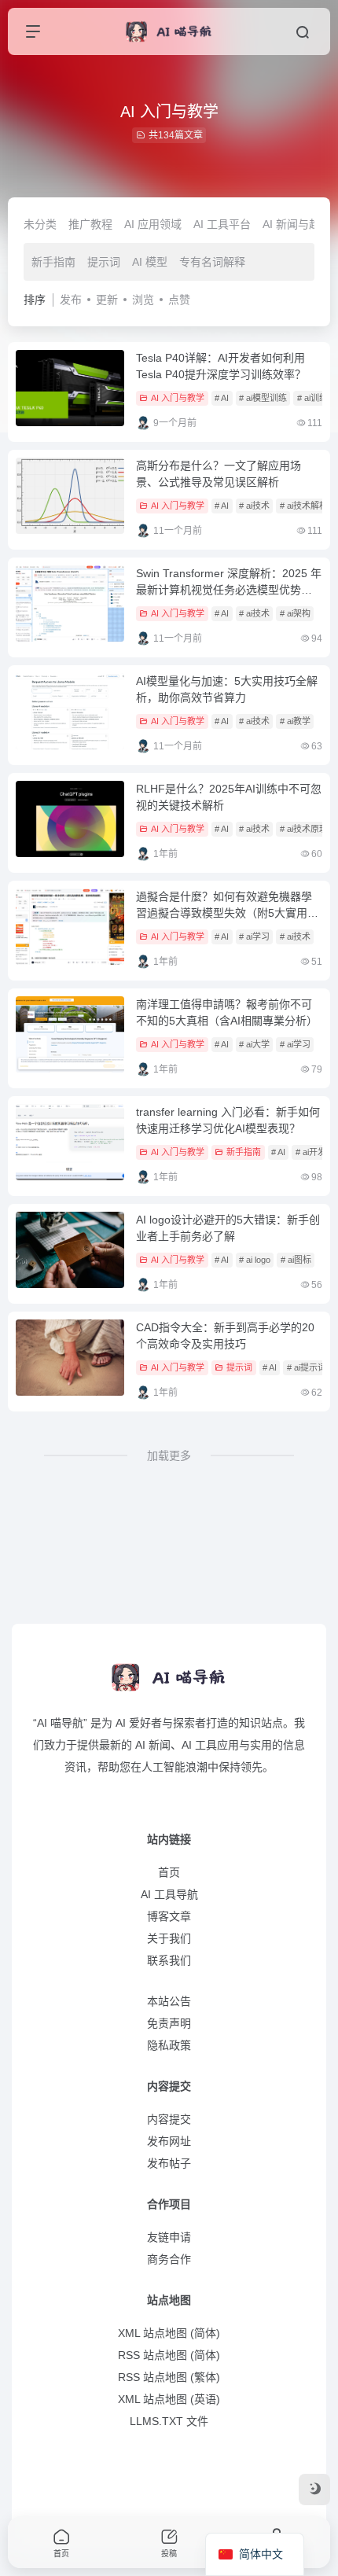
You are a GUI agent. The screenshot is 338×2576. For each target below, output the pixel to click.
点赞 (179, 300)
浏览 (143, 300)
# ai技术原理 (304, 829)
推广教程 (90, 224)
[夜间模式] (314, 2490)
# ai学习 (254, 937)
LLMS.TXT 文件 (169, 2421)
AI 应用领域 (153, 224)
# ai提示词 (307, 1367)
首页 (169, 1872)
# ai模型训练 (263, 398)
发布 (71, 300)
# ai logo (255, 1260)
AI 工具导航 (169, 1894)
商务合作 (169, 2259)
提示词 (104, 262)
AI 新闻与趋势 (297, 224)
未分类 (40, 224)
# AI (222, 398)
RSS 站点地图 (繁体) (169, 2377)
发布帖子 (169, 2163)
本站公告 (169, 2001)
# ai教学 (295, 721)
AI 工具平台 (222, 224)
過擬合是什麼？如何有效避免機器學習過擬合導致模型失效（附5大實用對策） (227, 913)
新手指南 (53, 262)
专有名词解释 (212, 262)
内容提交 (169, 2119)
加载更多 (169, 1455)
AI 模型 (150, 262)
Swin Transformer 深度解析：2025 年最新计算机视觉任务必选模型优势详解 (229, 590)
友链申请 (169, 2237)
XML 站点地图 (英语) (169, 2399)
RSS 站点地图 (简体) (169, 2355)
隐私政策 (169, 2045)
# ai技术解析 (304, 506)
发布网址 (169, 2141)
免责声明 (169, 2023)
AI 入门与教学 (178, 398)
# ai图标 (296, 1260)
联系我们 (169, 1960)
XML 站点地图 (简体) (169, 2333)
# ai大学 (254, 1044)
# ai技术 (254, 506)
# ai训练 (312, 398)
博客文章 (169, 1916)
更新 (107, 300)
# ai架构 (295, 613)
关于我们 (169, 1938)
